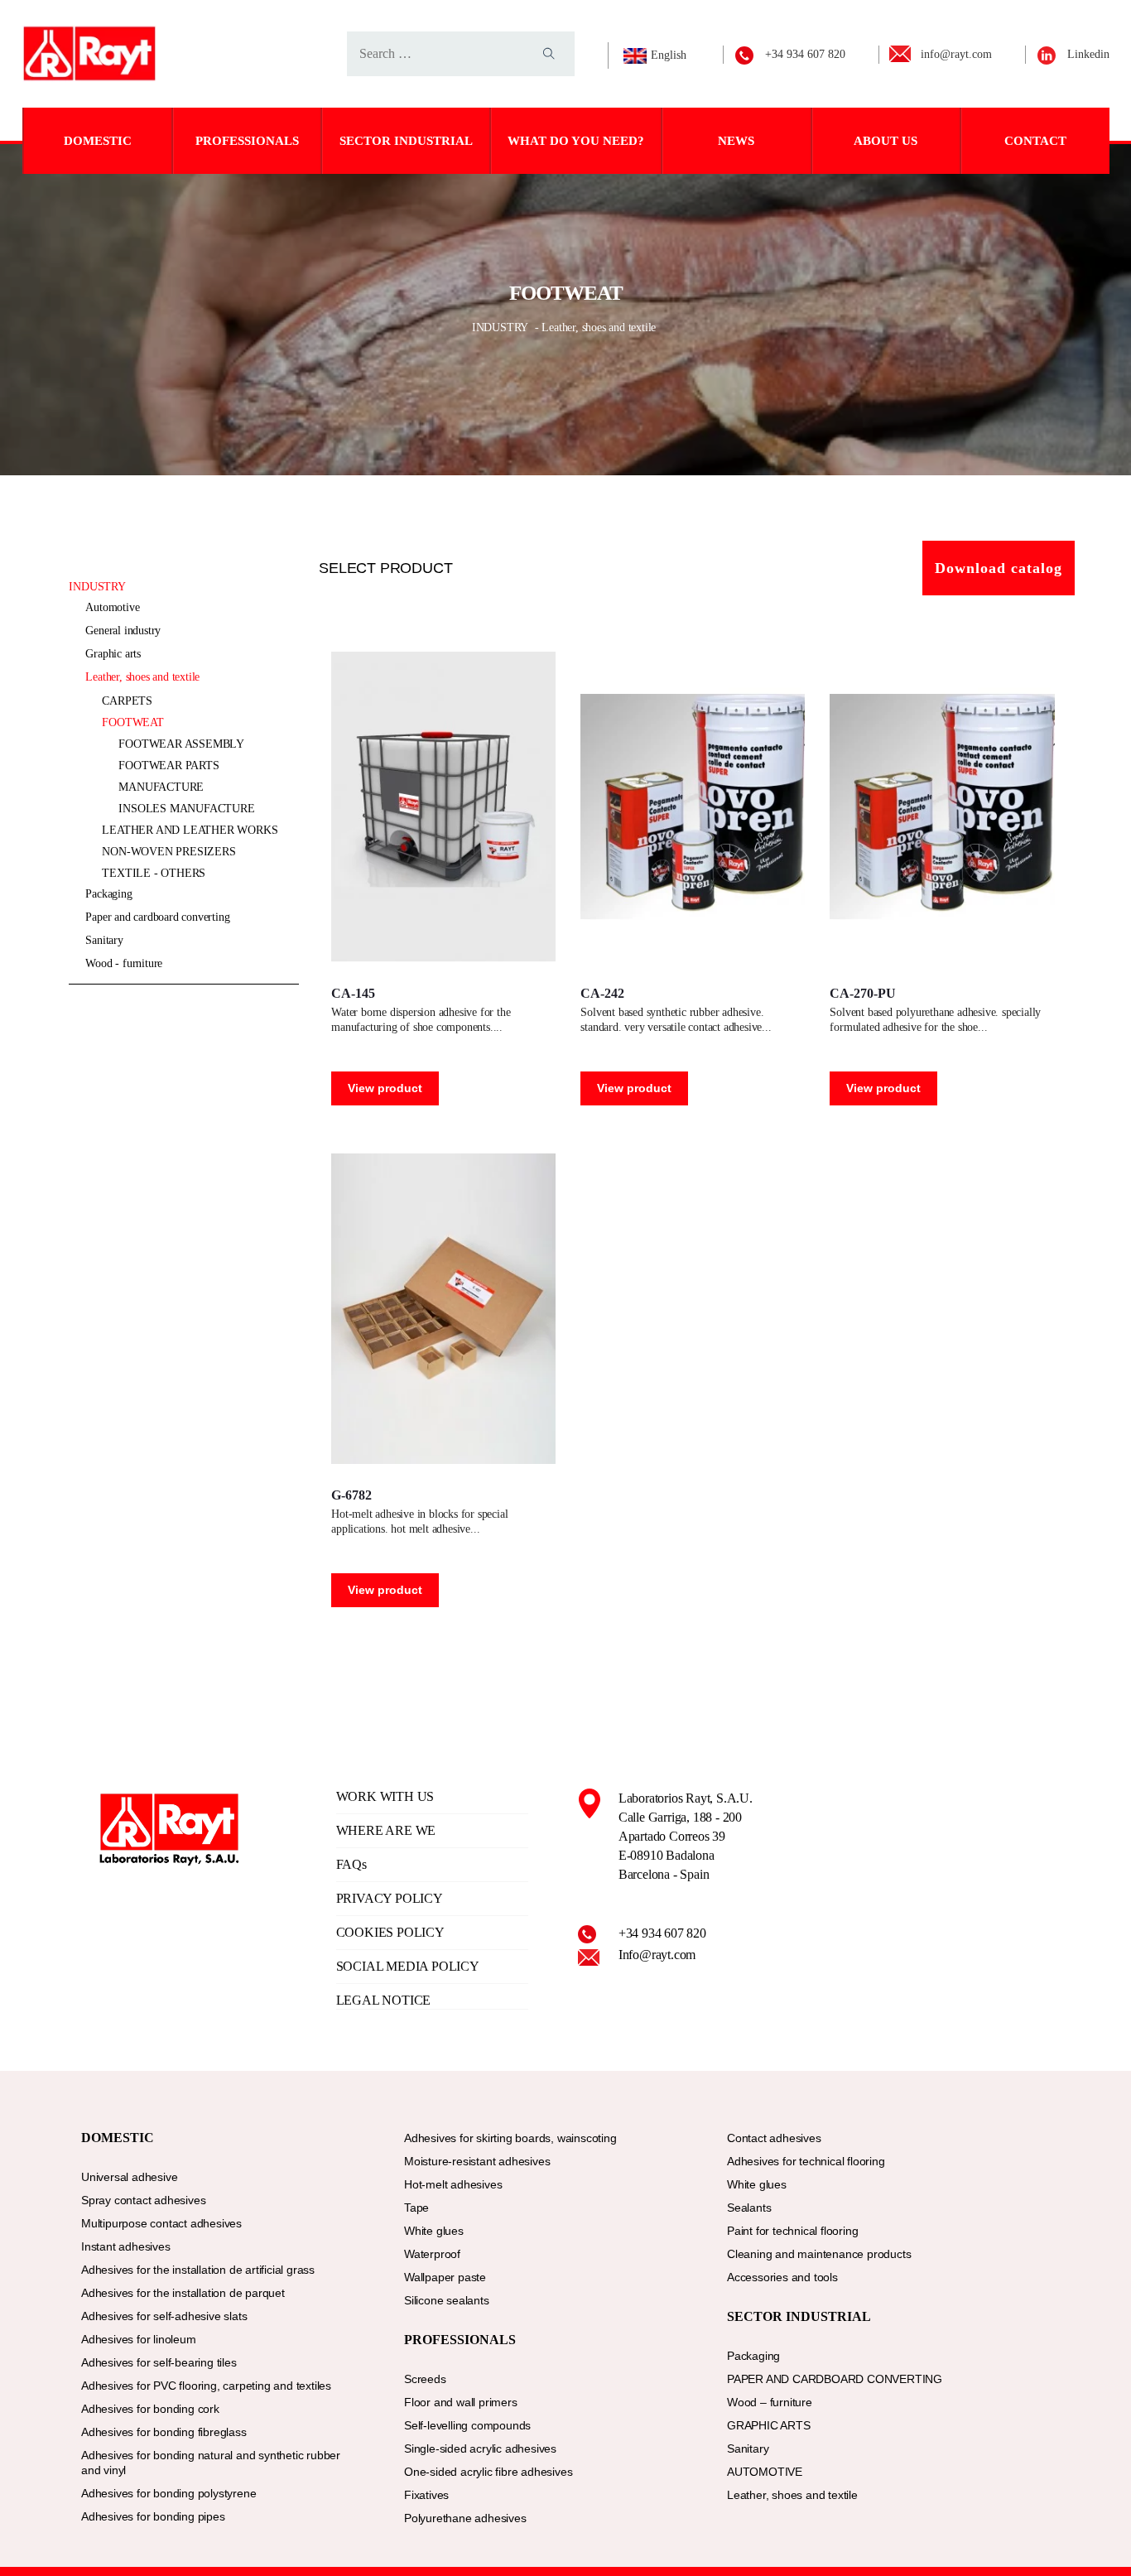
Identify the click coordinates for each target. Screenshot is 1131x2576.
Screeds (425, 2379)
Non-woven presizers (168, 852)
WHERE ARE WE (386, 1830)
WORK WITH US (385, 1796)
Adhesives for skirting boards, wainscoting (510, 2138)
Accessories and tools (782, 2277)
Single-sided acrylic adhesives (480, 2448)
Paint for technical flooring (792, 2231)
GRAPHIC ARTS (113, 654)
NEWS (736, 141)
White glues (434, 2231)
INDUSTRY (502, 327)
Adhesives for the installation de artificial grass (198, 2270)
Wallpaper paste (445, 2277)
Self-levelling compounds (467, 2425)
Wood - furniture (124, 963)
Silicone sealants (447, 2300)
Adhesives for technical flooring (806, 2161)
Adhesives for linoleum (139, 2339)
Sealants (749, 2208)
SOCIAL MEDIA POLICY (408, 1966)
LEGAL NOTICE (384, 2000)
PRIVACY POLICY (390, 1898)
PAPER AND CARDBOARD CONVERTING (157, 917)
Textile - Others (154, 873)
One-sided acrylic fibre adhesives (488, 2472)
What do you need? (576, 141)
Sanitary (104, 940)
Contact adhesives (774, 2138)
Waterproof (432, 2254)
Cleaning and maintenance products (819, 2254)
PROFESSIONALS (247, 141)
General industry (123, 631)
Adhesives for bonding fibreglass (164, 2432)
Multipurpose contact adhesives (161, 2223)
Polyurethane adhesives (465, 2518)
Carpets (127, 701)
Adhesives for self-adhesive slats (164, 2316)
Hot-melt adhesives (453, 2184)
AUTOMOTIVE (112, 607)
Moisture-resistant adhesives (477, 2161)
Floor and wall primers (461, 2402)
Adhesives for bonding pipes (153, 2516)
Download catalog (999, 568)
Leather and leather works (190, 830)
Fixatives (426, 2495)
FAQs (351, 1864)
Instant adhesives (126, 2246)
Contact (1035, 141)
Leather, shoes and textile (142, 677)
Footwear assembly (181, 744)
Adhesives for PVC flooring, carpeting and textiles (206, 2386)
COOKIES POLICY (390, 1932)
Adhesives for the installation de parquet (183, 2293)
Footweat (132, 722)
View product (385, 1088)
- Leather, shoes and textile (595, 327)
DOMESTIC (98, 141)
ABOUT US (886, 141)
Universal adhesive (129, 2177)
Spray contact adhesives (143, 2200)
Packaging (108, 894)
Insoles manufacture (186, 809)
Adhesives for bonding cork (150, 2409)
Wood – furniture (770, 2402)
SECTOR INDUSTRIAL (406, 141)
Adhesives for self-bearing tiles (159, 2362)
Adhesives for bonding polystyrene (168, 2493)
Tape (416, 2208)
